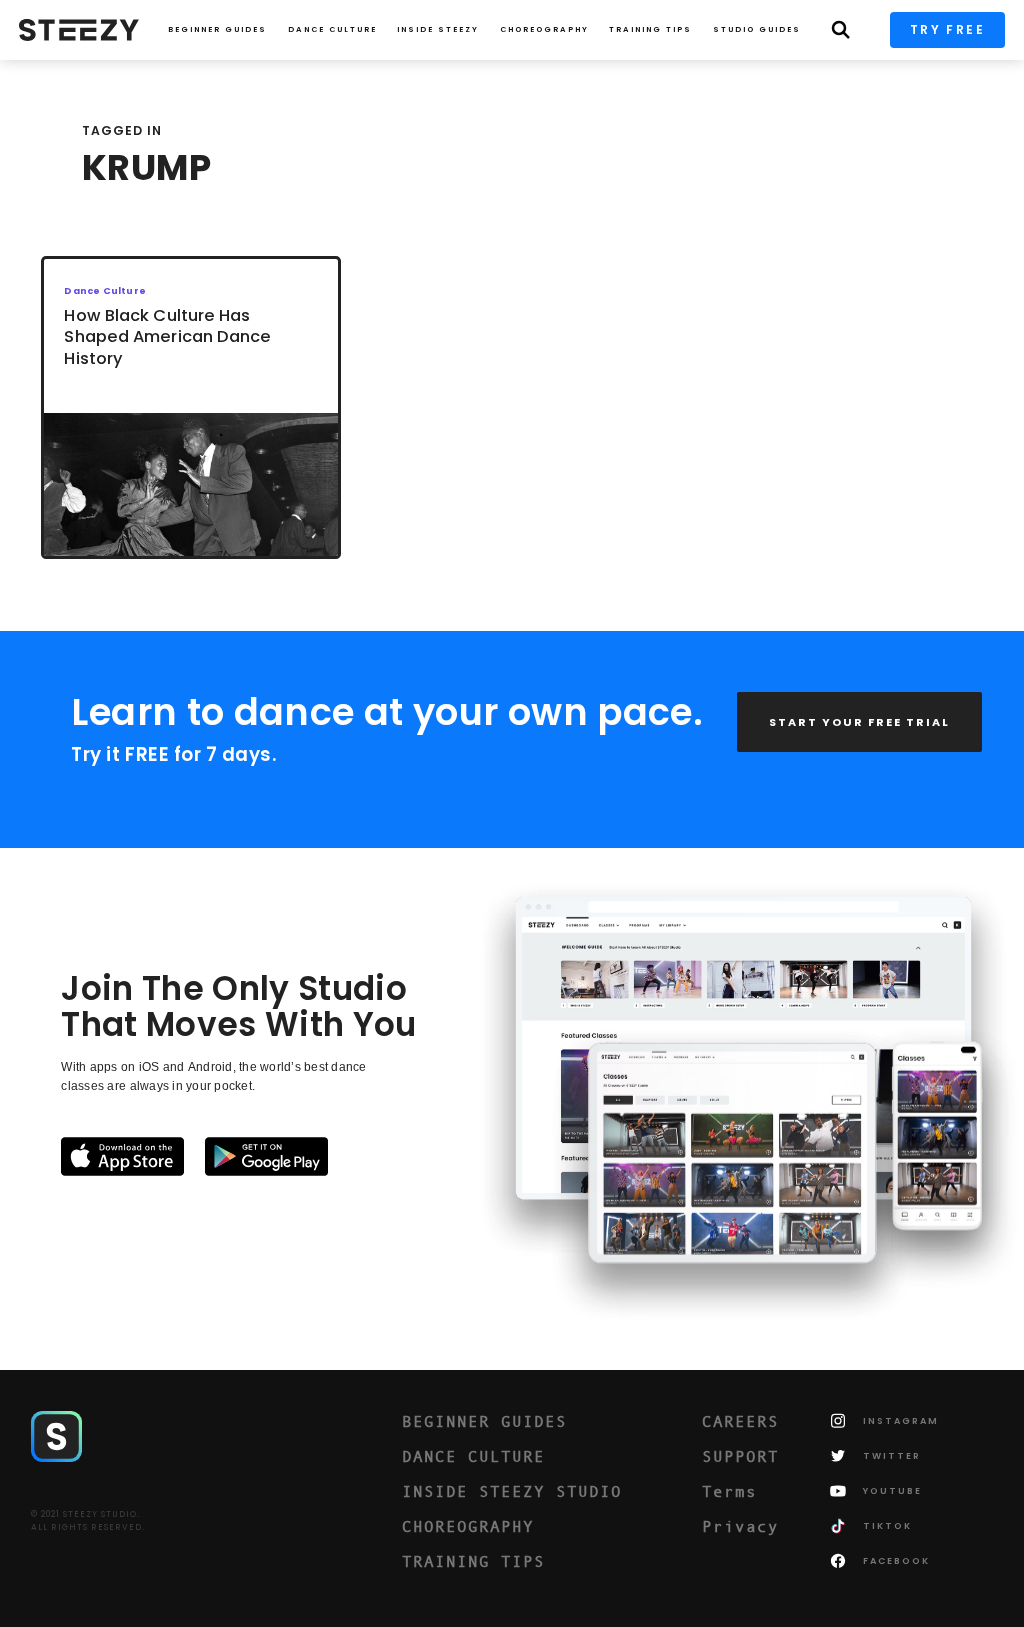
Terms (729, 1491)
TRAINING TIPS (650, 29)
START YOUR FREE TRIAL (859, 722)
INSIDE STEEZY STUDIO (512, 1491)
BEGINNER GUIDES (484, 1421)
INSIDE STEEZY (438, 29)
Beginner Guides (217, 29)
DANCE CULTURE (473, 1456)
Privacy (740, 1526)
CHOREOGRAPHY (544, 29)
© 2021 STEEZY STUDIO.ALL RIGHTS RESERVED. (88, 1521)
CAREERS (740, 1421)
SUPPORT (740, 1456)
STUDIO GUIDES (757, 29)
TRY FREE (947, 29)
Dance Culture (332, 29)
